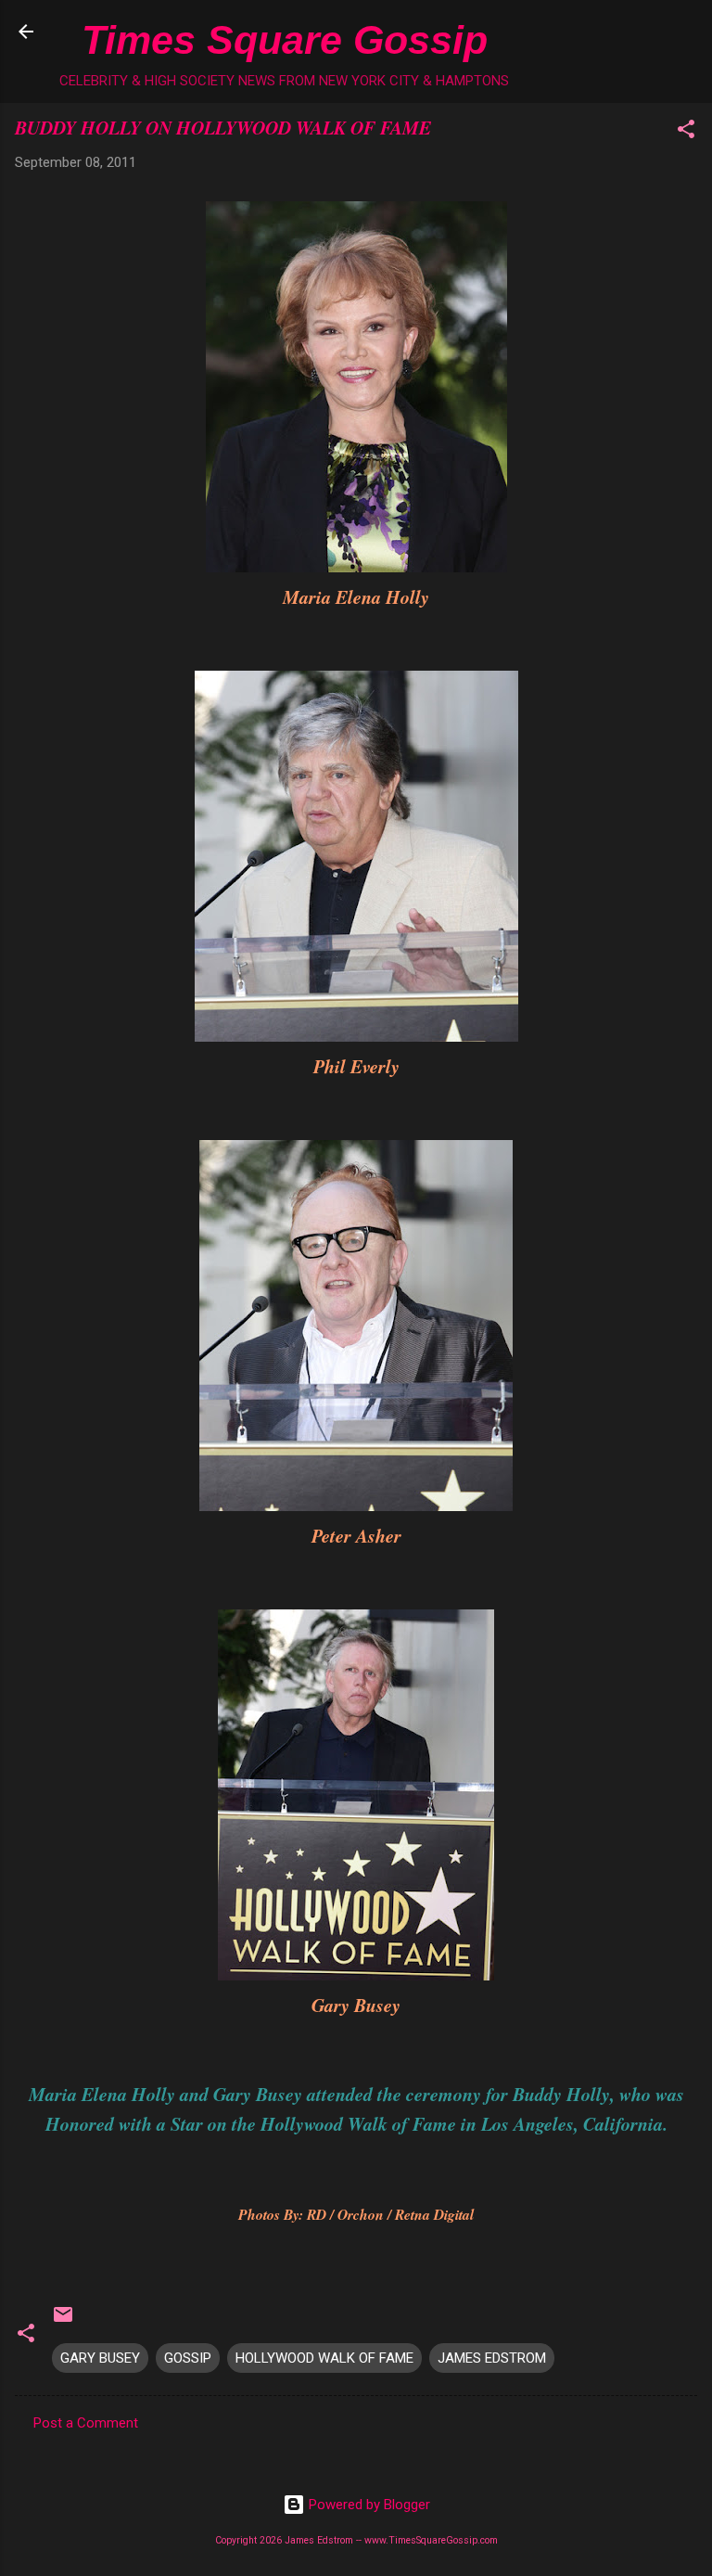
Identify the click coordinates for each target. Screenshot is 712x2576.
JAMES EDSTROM (492, 2358)
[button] (686, 132)
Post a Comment (86, 2423)
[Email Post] (63, 2321)
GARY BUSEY (100, 2358)
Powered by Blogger (368, 2505)
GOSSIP (188, 2358)
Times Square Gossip (285, 40)
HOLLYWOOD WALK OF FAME (324, 2358)
